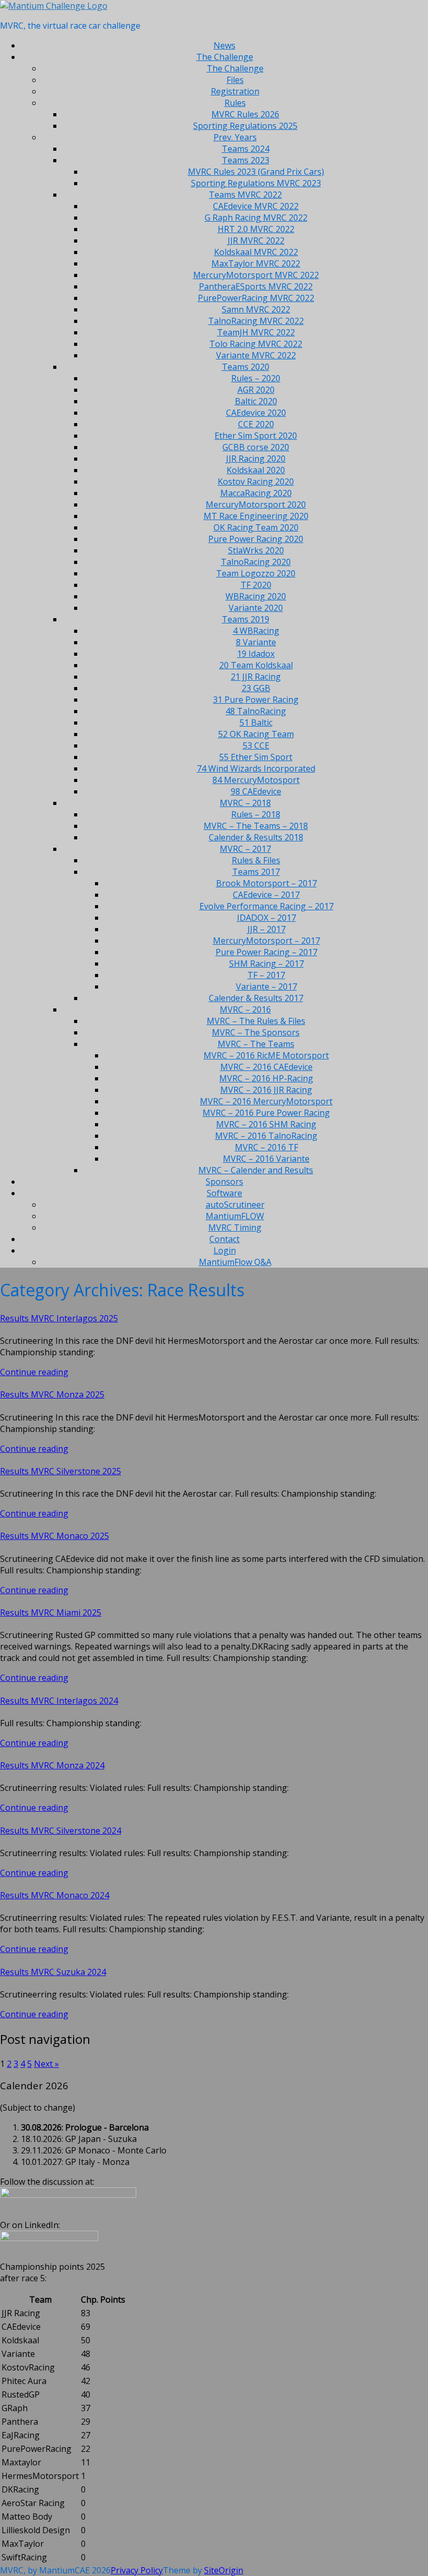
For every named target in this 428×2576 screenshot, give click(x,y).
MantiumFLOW (235, 1216)
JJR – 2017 (266, 929)
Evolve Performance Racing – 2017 (266, 906)
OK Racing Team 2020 (256, 527)
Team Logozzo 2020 (256, 573)
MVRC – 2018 (245, 803)
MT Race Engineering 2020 (256, 516)
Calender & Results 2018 (256, 837)
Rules (235, 103)
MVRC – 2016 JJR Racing (266, 1090)
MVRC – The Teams (256, 1044)
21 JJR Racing (256, 677)
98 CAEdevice (256, 791)
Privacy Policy (137, 2570)
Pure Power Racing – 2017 (266, 952)
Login (225, 1250)
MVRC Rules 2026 (245, 114)
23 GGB (256, 688)
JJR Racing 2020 (256, 459)
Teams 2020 (246, 367)
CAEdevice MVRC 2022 (256, 206)
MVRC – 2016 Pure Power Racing (266, 1113)
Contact (224, 1239)
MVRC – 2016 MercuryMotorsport (266, 1101)
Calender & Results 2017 (256, 998)
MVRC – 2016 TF (266, 1147)
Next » (46, 2064)
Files (235, 80)
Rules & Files (256, 860)
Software (224, 1193)
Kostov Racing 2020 (256, 482)
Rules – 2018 (256, 814)
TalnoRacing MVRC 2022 (256, 321)
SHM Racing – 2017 (266, 964)
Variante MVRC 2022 (256, 355)
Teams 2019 (246, 619)
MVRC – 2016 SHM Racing (266, 1124)
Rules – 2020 (256, 378)
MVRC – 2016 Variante (266, 1159)
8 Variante (256, 642)
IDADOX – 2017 (266, 918)
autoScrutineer (235, 1205)
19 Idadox (256, 654)
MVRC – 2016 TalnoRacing (266, 1136)
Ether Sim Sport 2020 (256, 436)
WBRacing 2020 (256, 596)
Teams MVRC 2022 (245, 195)
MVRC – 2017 (245, 849)
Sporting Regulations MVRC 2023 (256, 183)
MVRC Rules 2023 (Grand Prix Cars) (256, 172)
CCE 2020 (256, 424)
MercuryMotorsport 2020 (256, 504)
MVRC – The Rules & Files (256, 1021)
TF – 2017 (266, 975)
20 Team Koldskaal (256, 665)
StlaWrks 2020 (256, 550)
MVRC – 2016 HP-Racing (266, 1078)
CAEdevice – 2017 (266, 895)
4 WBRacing (256, 631)
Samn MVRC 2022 (256, 309)
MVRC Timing (235, 1227)
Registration (235, 91)
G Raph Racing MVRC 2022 (256, 218)
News (224, 45)
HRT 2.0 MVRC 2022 (256, 229)
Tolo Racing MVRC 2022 (256, 344)
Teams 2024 (246, 149)
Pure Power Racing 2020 (256, 539)
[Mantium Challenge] (54, 6)
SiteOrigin (224, 2570)
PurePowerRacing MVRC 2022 (256, 298)
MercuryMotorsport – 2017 (266, 941)
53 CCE (256, 745)
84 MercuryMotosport (256, 780)
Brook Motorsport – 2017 (266, 883)
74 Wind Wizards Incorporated (256, 768)
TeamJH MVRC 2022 (256, 332)
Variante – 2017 (266, 986)
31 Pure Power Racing (256, 700)
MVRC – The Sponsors (256, 1032)
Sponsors (224, 1182)
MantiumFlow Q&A (235, 1262)
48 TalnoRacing (256, 711)
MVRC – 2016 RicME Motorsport (266, 1055)
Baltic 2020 (256, 401)
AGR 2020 (256, 390)
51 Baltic (256, 723)
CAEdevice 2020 (256, 413)
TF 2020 (256, 585)
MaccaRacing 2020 (256, 493)
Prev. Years (235, 137)
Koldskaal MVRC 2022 (256, 252)
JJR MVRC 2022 (256, 240)
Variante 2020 (256, 608)
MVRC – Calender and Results (256, 1170)
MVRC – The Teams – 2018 (256, 826)
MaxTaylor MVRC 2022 (256, 263)
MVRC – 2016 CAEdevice (266, 1067)
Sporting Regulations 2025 (245, 126)
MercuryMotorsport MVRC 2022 (256, 275)
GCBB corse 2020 (256, 447)
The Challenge (225, 57)
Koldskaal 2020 (256, 470)
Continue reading (34, 1372)
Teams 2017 (256, 872)
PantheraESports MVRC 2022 (256, 286)
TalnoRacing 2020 (256, 562)
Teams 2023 (246, 160)
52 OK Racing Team (256, 734)
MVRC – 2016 (245, 1009)
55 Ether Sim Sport (256, 757)
